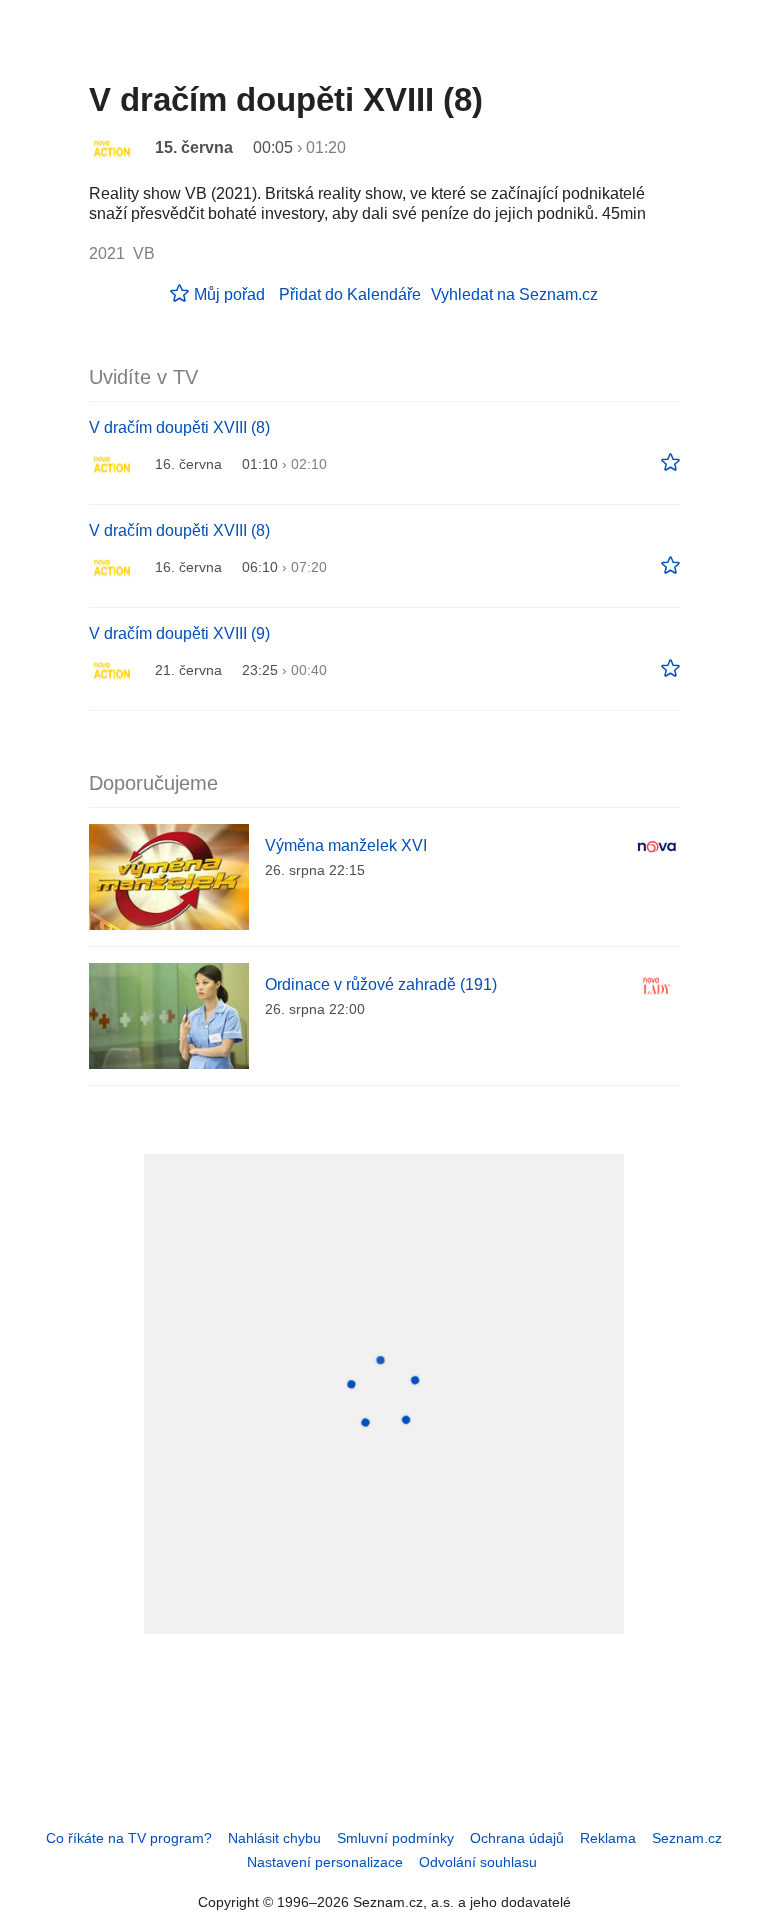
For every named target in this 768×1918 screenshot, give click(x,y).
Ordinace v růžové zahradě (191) (381, 984)
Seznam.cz (687, 1838)
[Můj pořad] (670, 463)
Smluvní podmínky (395, 1838)
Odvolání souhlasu (478, 1862)
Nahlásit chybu (274, 1838)
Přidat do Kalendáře (350, 294)
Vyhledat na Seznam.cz (514, 294)
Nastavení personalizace (325, 1862)
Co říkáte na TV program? (129, 1838)
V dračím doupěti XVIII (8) (179, 427)
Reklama (608, 1838)
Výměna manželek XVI (346, 845)
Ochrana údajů (517, 1838)
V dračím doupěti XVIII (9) (179, 633)
